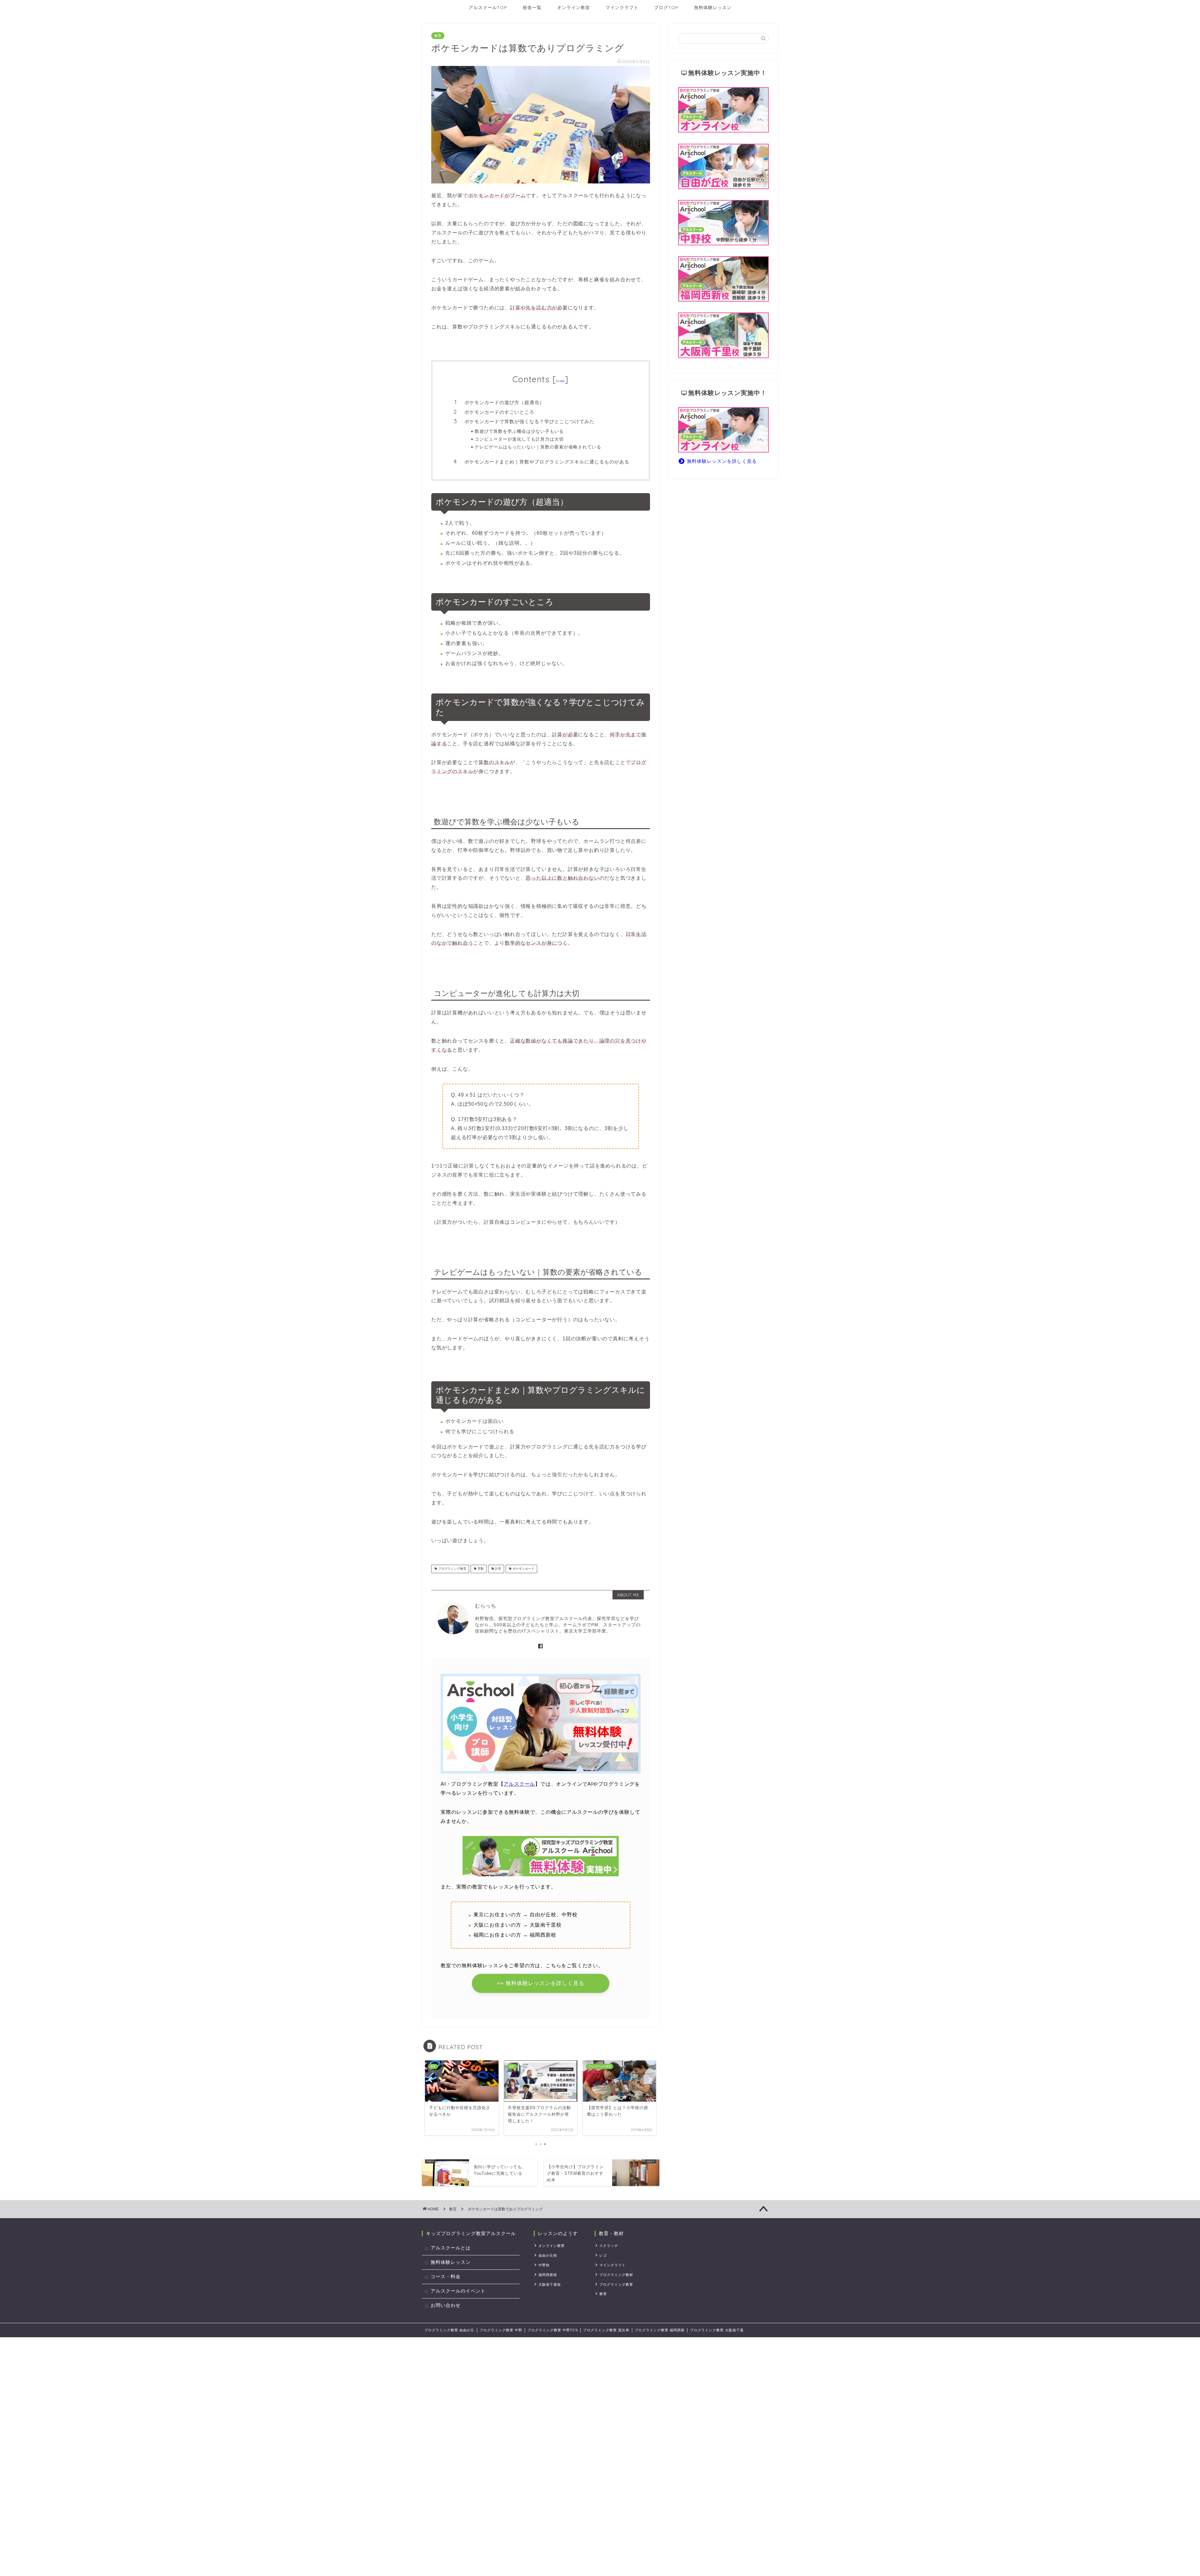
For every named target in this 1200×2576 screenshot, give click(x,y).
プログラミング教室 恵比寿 (606, 2330)
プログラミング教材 (616, 2275)
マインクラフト (622, 8)
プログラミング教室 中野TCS (553, 2330)
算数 (480, 1569)
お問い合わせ (446, 2305)
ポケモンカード (523, 1569)
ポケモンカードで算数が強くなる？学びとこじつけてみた (529, 421)
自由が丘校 (548, 2255)
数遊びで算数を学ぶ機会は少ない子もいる (519, 431)
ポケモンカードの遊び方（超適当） (504, 402)
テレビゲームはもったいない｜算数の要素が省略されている (538, 447)
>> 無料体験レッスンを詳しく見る (541, 1983)
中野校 (544, 2265)
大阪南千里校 (550, 2284)
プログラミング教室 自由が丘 (449, 2330)
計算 (498, 1569)
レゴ (603, 2255)
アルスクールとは (451, 2248)
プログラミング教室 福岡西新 (660, 2330)
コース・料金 (446, 2276)
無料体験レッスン (713, 8)
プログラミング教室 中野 (501, 2330)
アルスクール (519, 1784)
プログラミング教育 (452, 1569)
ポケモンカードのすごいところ (499, 412)
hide (560, 381)
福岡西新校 (548, 2275)
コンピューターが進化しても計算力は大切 (519, 439)
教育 (438, 36)
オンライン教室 (574, 8)
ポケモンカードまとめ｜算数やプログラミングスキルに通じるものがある (547, 462)
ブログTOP (666, 8)
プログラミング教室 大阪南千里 (717, 2330)
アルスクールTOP (488, 8)
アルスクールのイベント (458, 2291)
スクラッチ (609, 2246)
